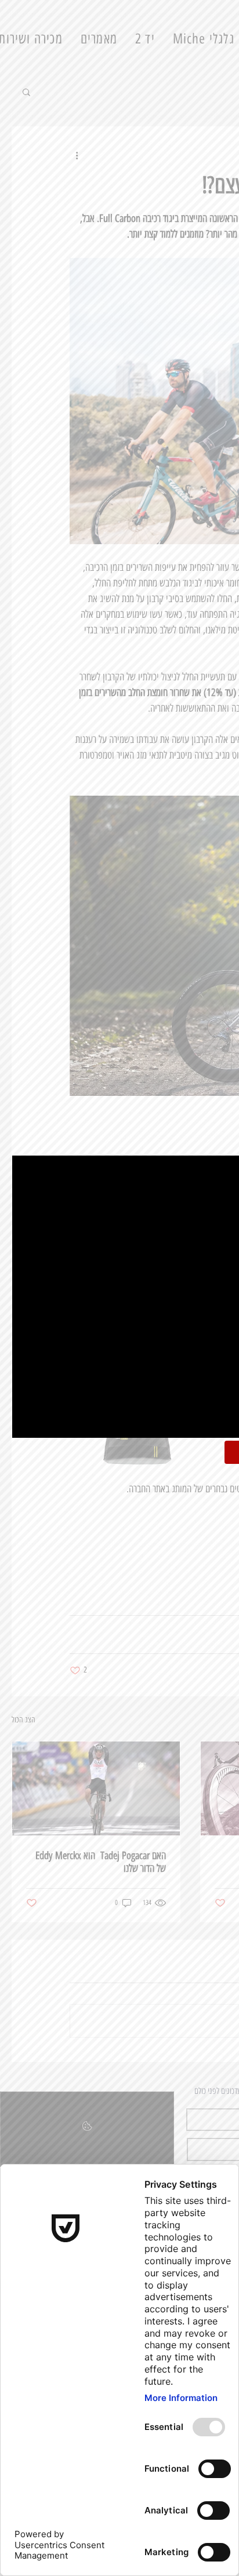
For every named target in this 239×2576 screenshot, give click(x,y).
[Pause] (27, 1422)
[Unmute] (47, 1422)
